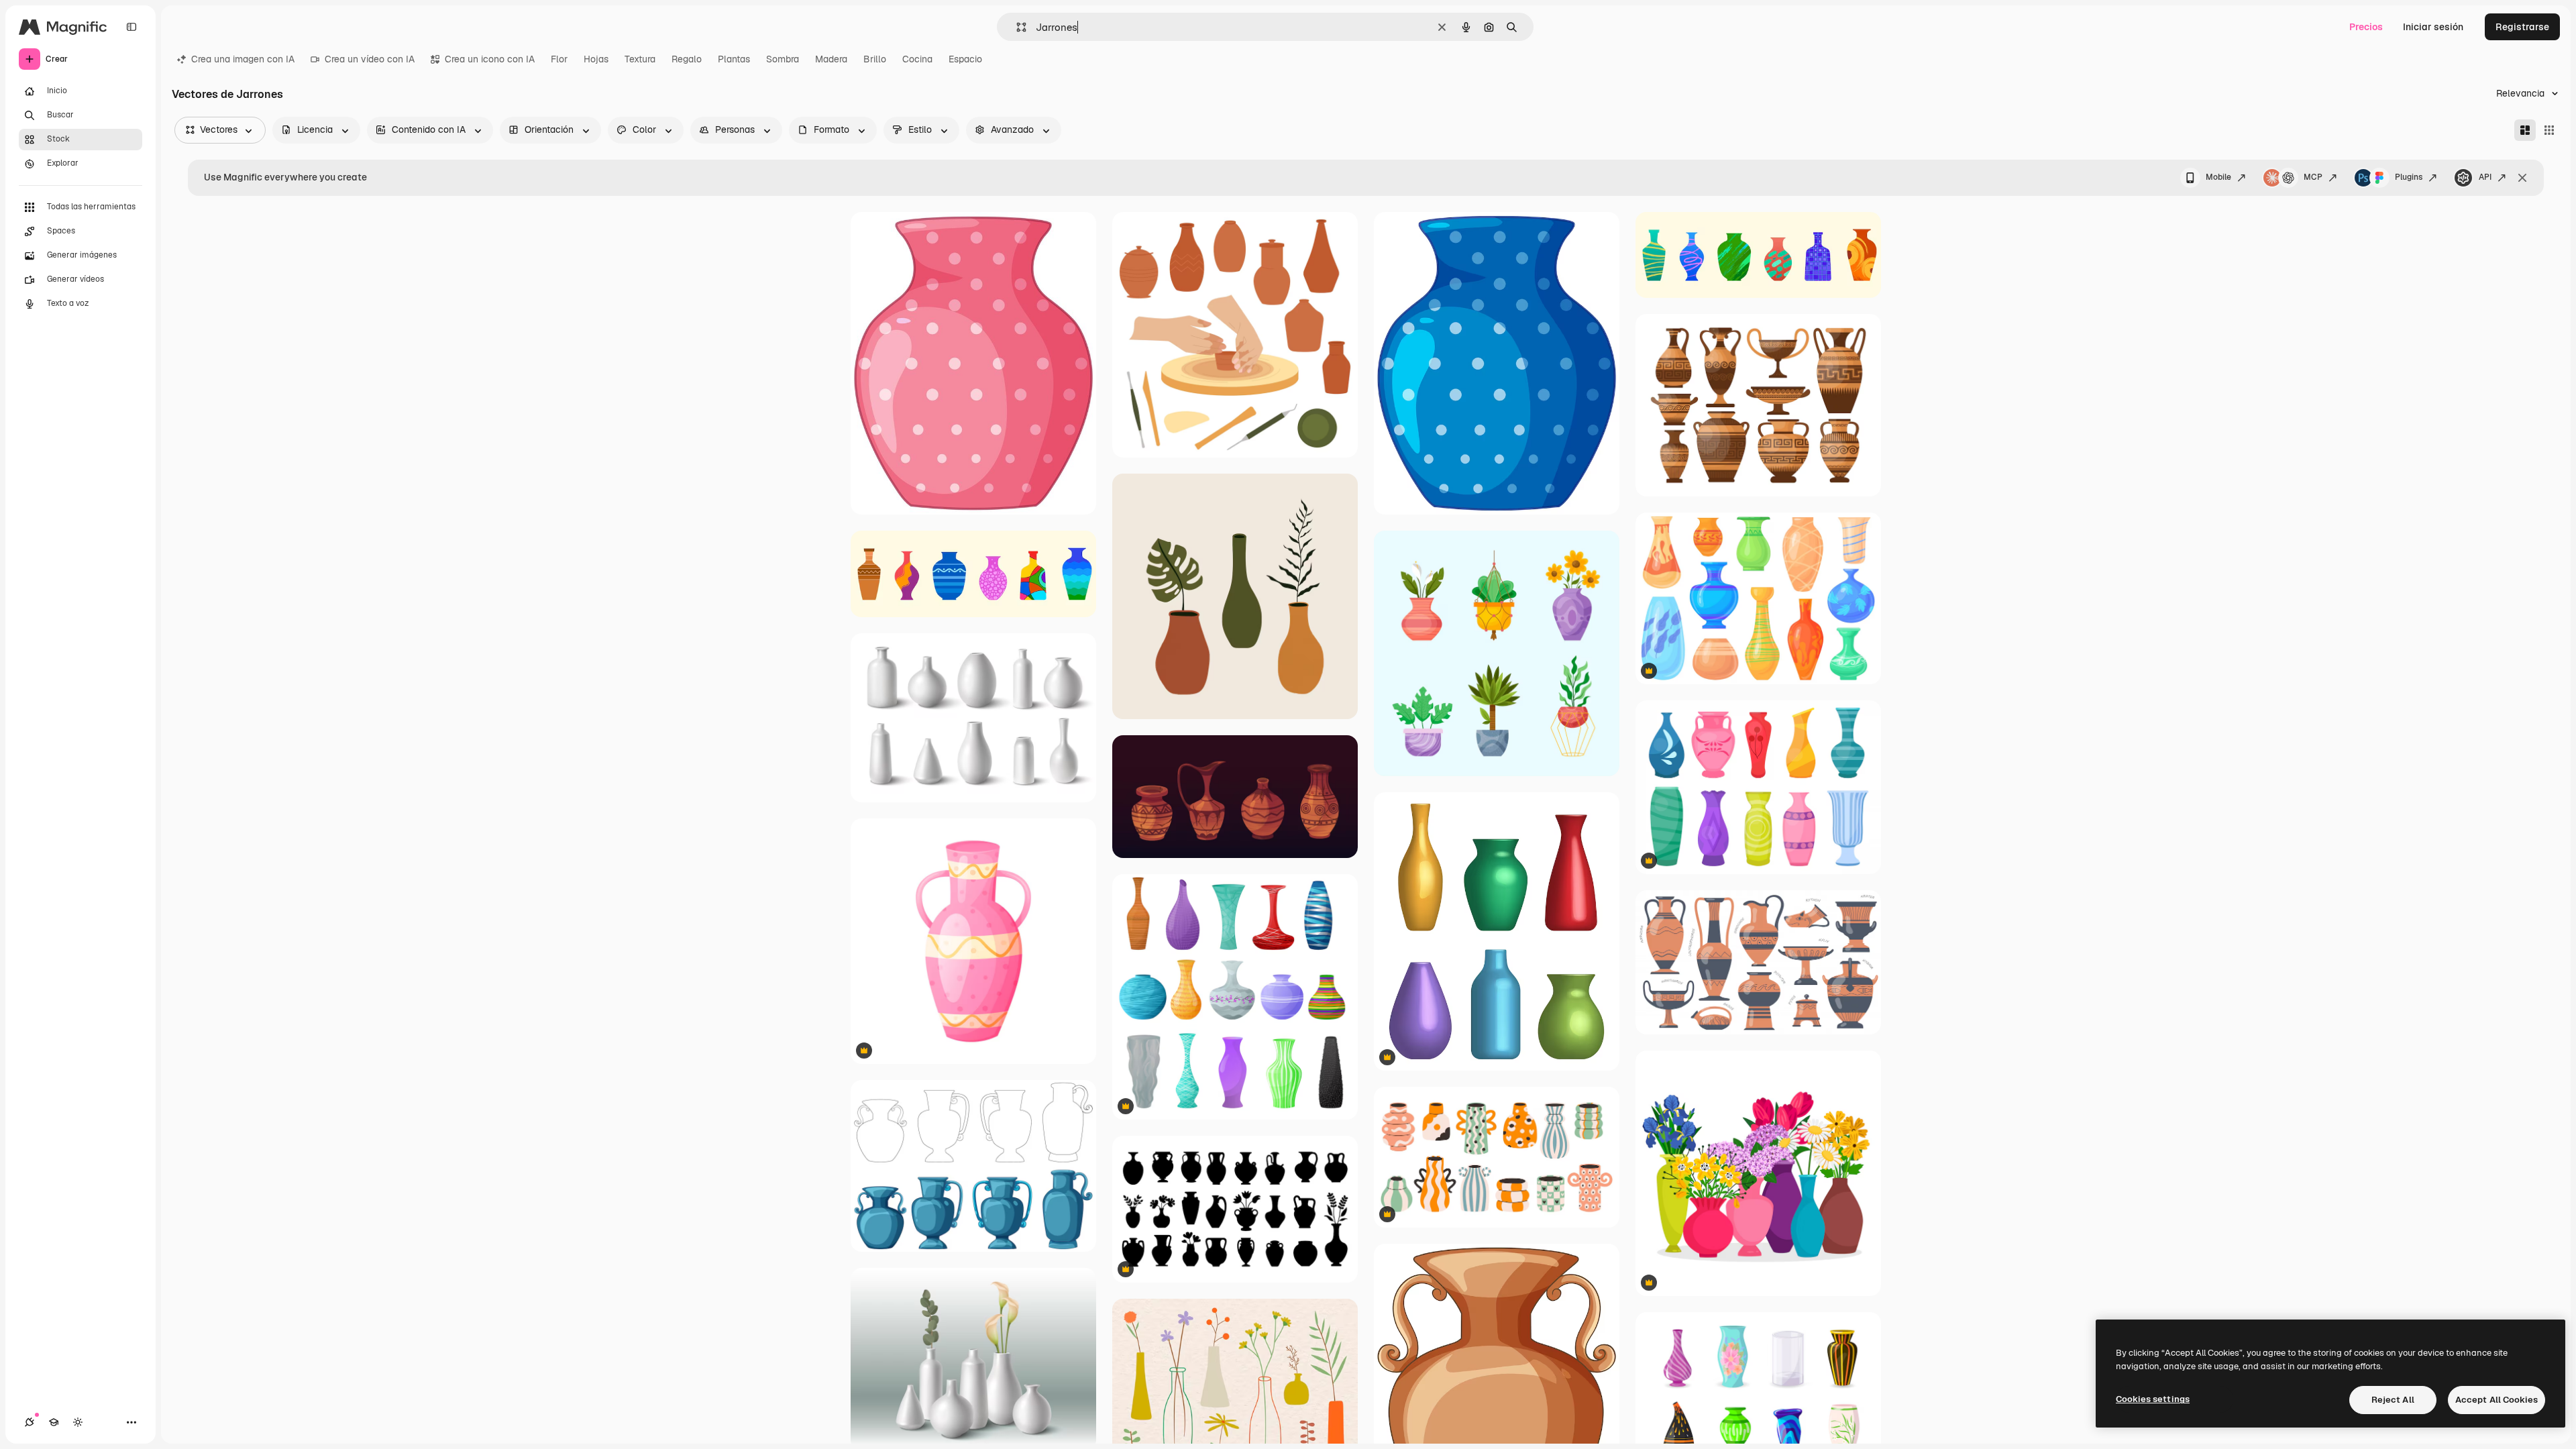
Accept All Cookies (2497, 1400)
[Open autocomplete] (1016, 27)
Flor (559, 59)
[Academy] (54, 1422)
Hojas (596, 59)
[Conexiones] (30, 1422)
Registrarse (2522, 27)
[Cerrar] (2522, 178)
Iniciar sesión (2433, 27)
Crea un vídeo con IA (370, 59)
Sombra (783, 59)
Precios (2366, 27)
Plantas (734, 59)
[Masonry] (2525, 130)
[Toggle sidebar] (131, 27)
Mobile (2218, 177)
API (2485, 177)
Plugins (2409, 177)
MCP (2313, 177)
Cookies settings (2153, 1399)
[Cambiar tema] (78, 1422)
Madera (831, 59)
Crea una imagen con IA (243, 59)
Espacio (965, 59)
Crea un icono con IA (490, 59)
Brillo (875, 59)
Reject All (2393, 1400)
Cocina (917, 59)
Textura (640, 59)
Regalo (687, 59)
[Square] (2549, 130)
